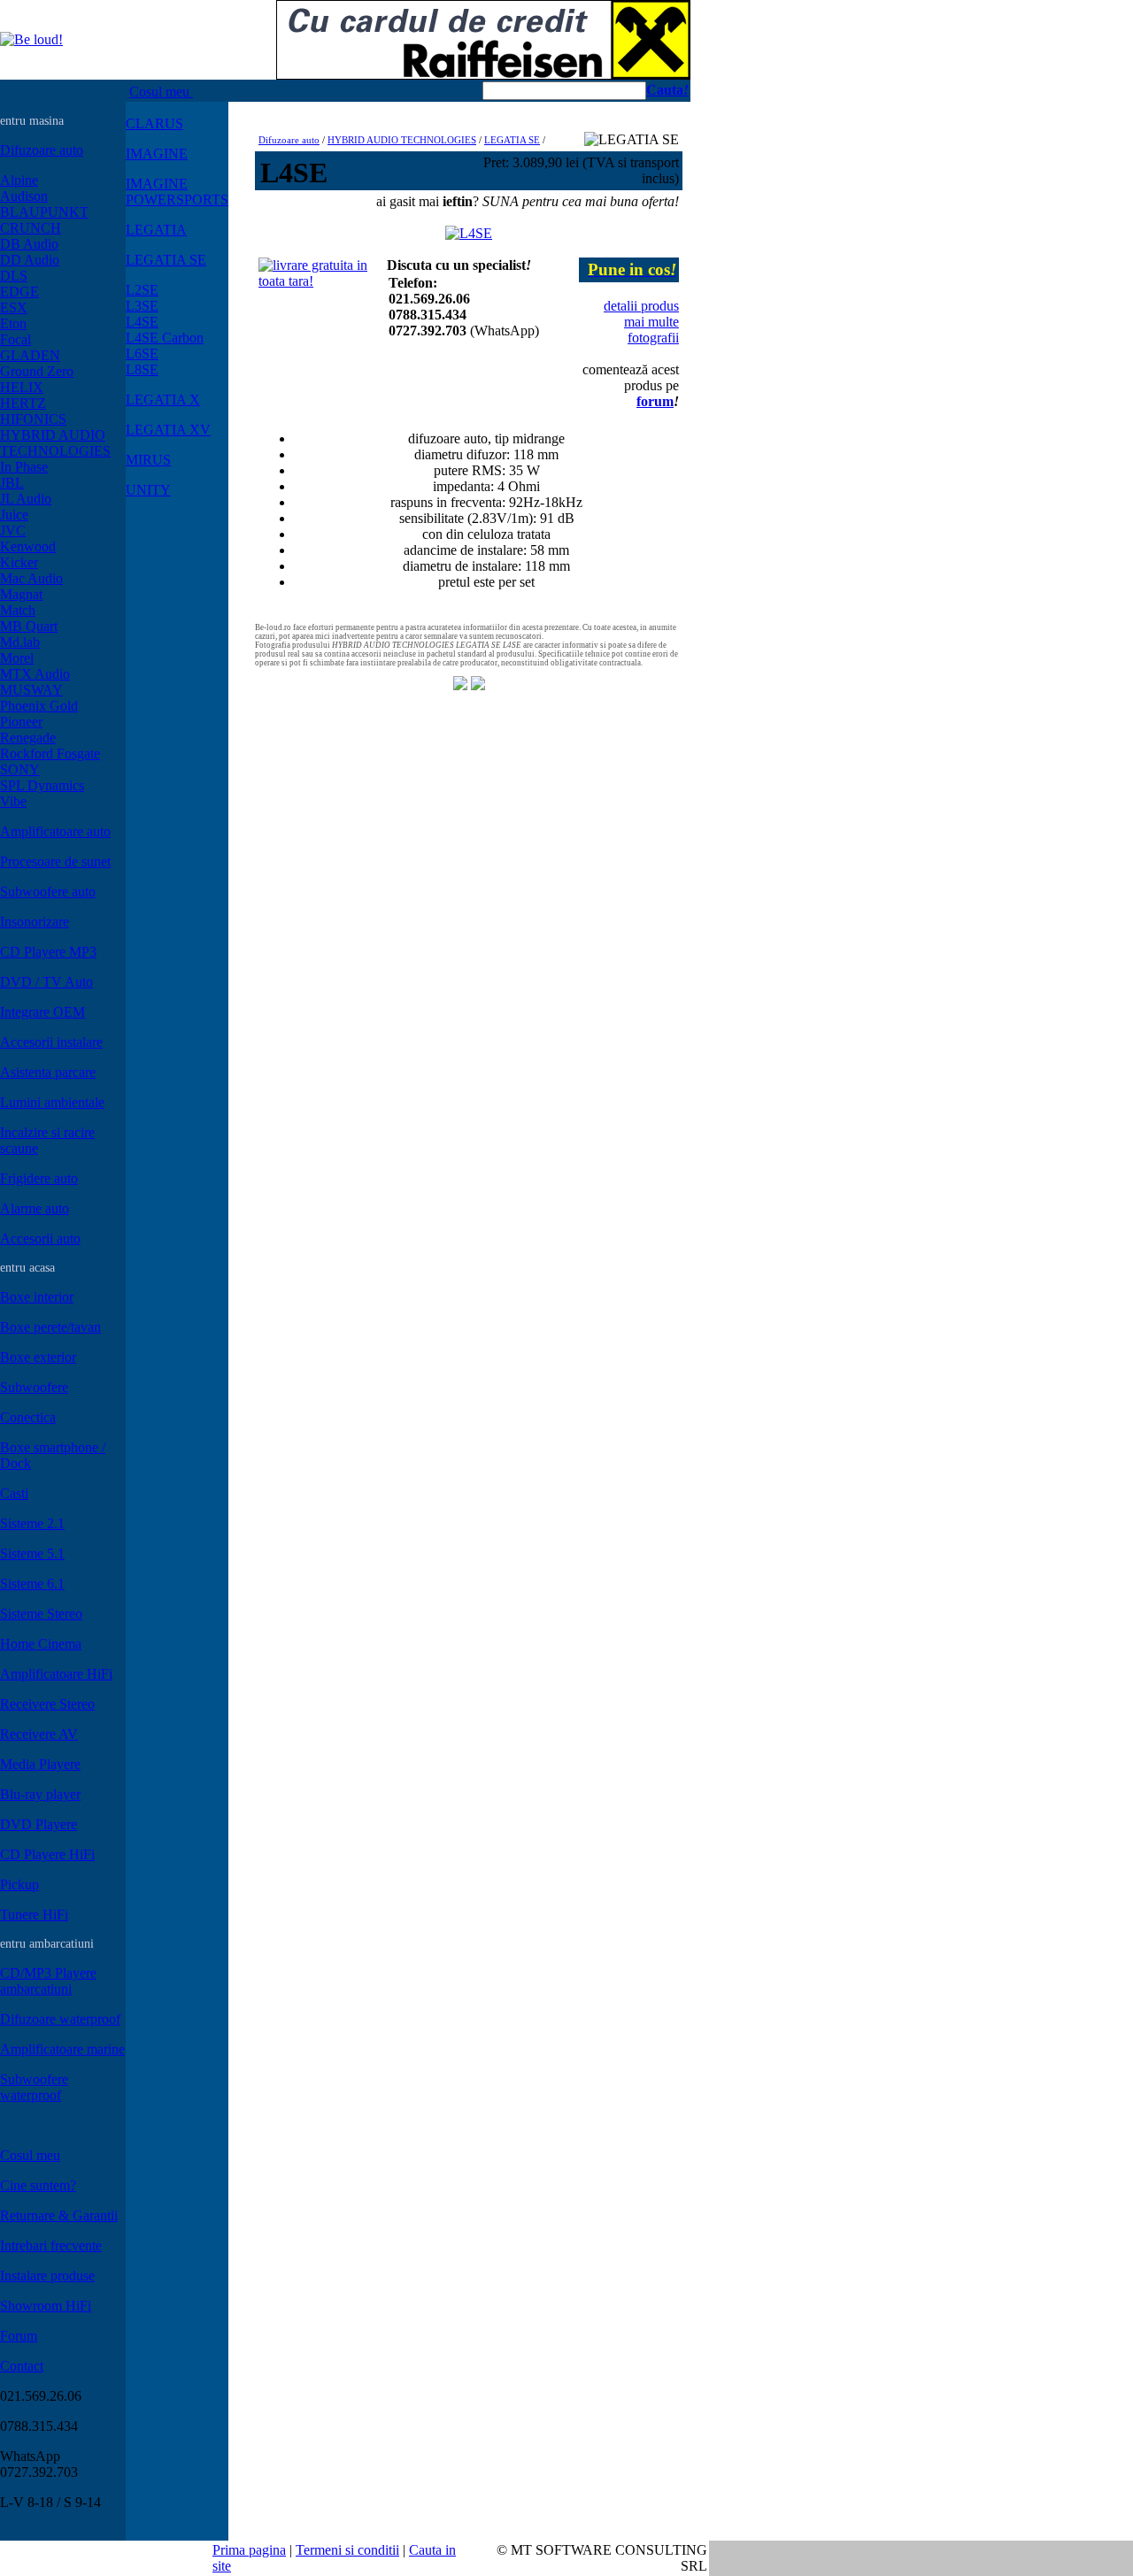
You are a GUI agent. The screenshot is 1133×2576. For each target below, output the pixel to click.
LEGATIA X (163, 400)
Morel (17, 658)
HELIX (22, 387)
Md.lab (20, 642)
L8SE (142, 369)
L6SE (142, 354)
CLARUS (154, 123)
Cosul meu (161, 92)
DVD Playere (39, 1824)
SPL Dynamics (42, 785)
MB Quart (29, 626)
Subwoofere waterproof (34, 2087)
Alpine (19, 180)
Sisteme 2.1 (32, 1523)
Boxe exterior (38, 1357)
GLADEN (30, 355)
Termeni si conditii (347, 2550)
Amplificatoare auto (55, 831)
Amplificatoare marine (62, 2049)
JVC (13, 531)
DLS (14, 276)
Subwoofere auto (48, 892)
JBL (12, 483)
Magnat (21, 594)
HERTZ (23, 403)
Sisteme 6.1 (32, 1584)
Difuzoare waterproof (60, 2019)
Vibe (13, 801)
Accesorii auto (40, 1238)
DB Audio (29, 244)
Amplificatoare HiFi (56, 1674)
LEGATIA (156, 230)
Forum (19, 2336)
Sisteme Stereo (41, 1614)
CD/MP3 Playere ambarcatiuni (48, 1981)
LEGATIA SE (166, 260)
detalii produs (641, 306)
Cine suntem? (38, 2185)
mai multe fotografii (651, 330)
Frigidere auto (39, 1178)
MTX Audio (35, 674)
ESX (14, 308)
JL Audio (26, 499)
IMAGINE (157, 154)
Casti (14, 1493)
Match (18, 610)
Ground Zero (37, 371)
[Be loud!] (31, 39)
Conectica (28, 1417)
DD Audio (30, 260)
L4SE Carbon (165, 338)
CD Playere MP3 (48, 952)
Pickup (19, 1884)
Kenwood (28, 546)
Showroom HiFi (46, 2306)
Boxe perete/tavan (50, 1327)
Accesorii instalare (51, 1042)
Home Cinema (41, 1644)
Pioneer (21, 722)
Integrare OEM (42, 1012)
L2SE (142, 290)
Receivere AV (39, 1734)
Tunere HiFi (34, 1915)
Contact (22, 2366)
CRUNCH (31, 228)
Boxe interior (37, 1297)
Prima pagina (249, 2550)
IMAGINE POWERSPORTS (177, 192)
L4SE (142, 322)
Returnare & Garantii (59, 2215)
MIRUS (148, 460)
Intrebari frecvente (51, 2245)
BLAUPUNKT (44, 212)
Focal (15, 339)
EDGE (19, 292)
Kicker (19, 562)
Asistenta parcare (48, 1072)
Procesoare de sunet (55, 861)
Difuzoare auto (42, 150)
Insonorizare (35, 922)
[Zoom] (469, 229)
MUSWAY (31, 690)
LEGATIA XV (168, 430)
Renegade (28, 738)
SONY (20, 769)
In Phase (24, 467)
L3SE (142, 306)
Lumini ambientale (52, 1102)
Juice (14, 515)
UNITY (148, 490)
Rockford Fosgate (50, 754)
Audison (24, 196)
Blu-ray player (40, 1794)
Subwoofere (34, 1387)
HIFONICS (33, 419)
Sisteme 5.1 (32, 1553)
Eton (13, 323)
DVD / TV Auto (46, 982)
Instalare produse (47, 2276)
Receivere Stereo (47, 1704)
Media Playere (40, 1764)
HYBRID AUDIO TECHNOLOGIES (55, 443)
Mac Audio (31, 578)
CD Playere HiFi (47, 1854)
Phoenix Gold (39, 706)
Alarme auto (35, 1208)
